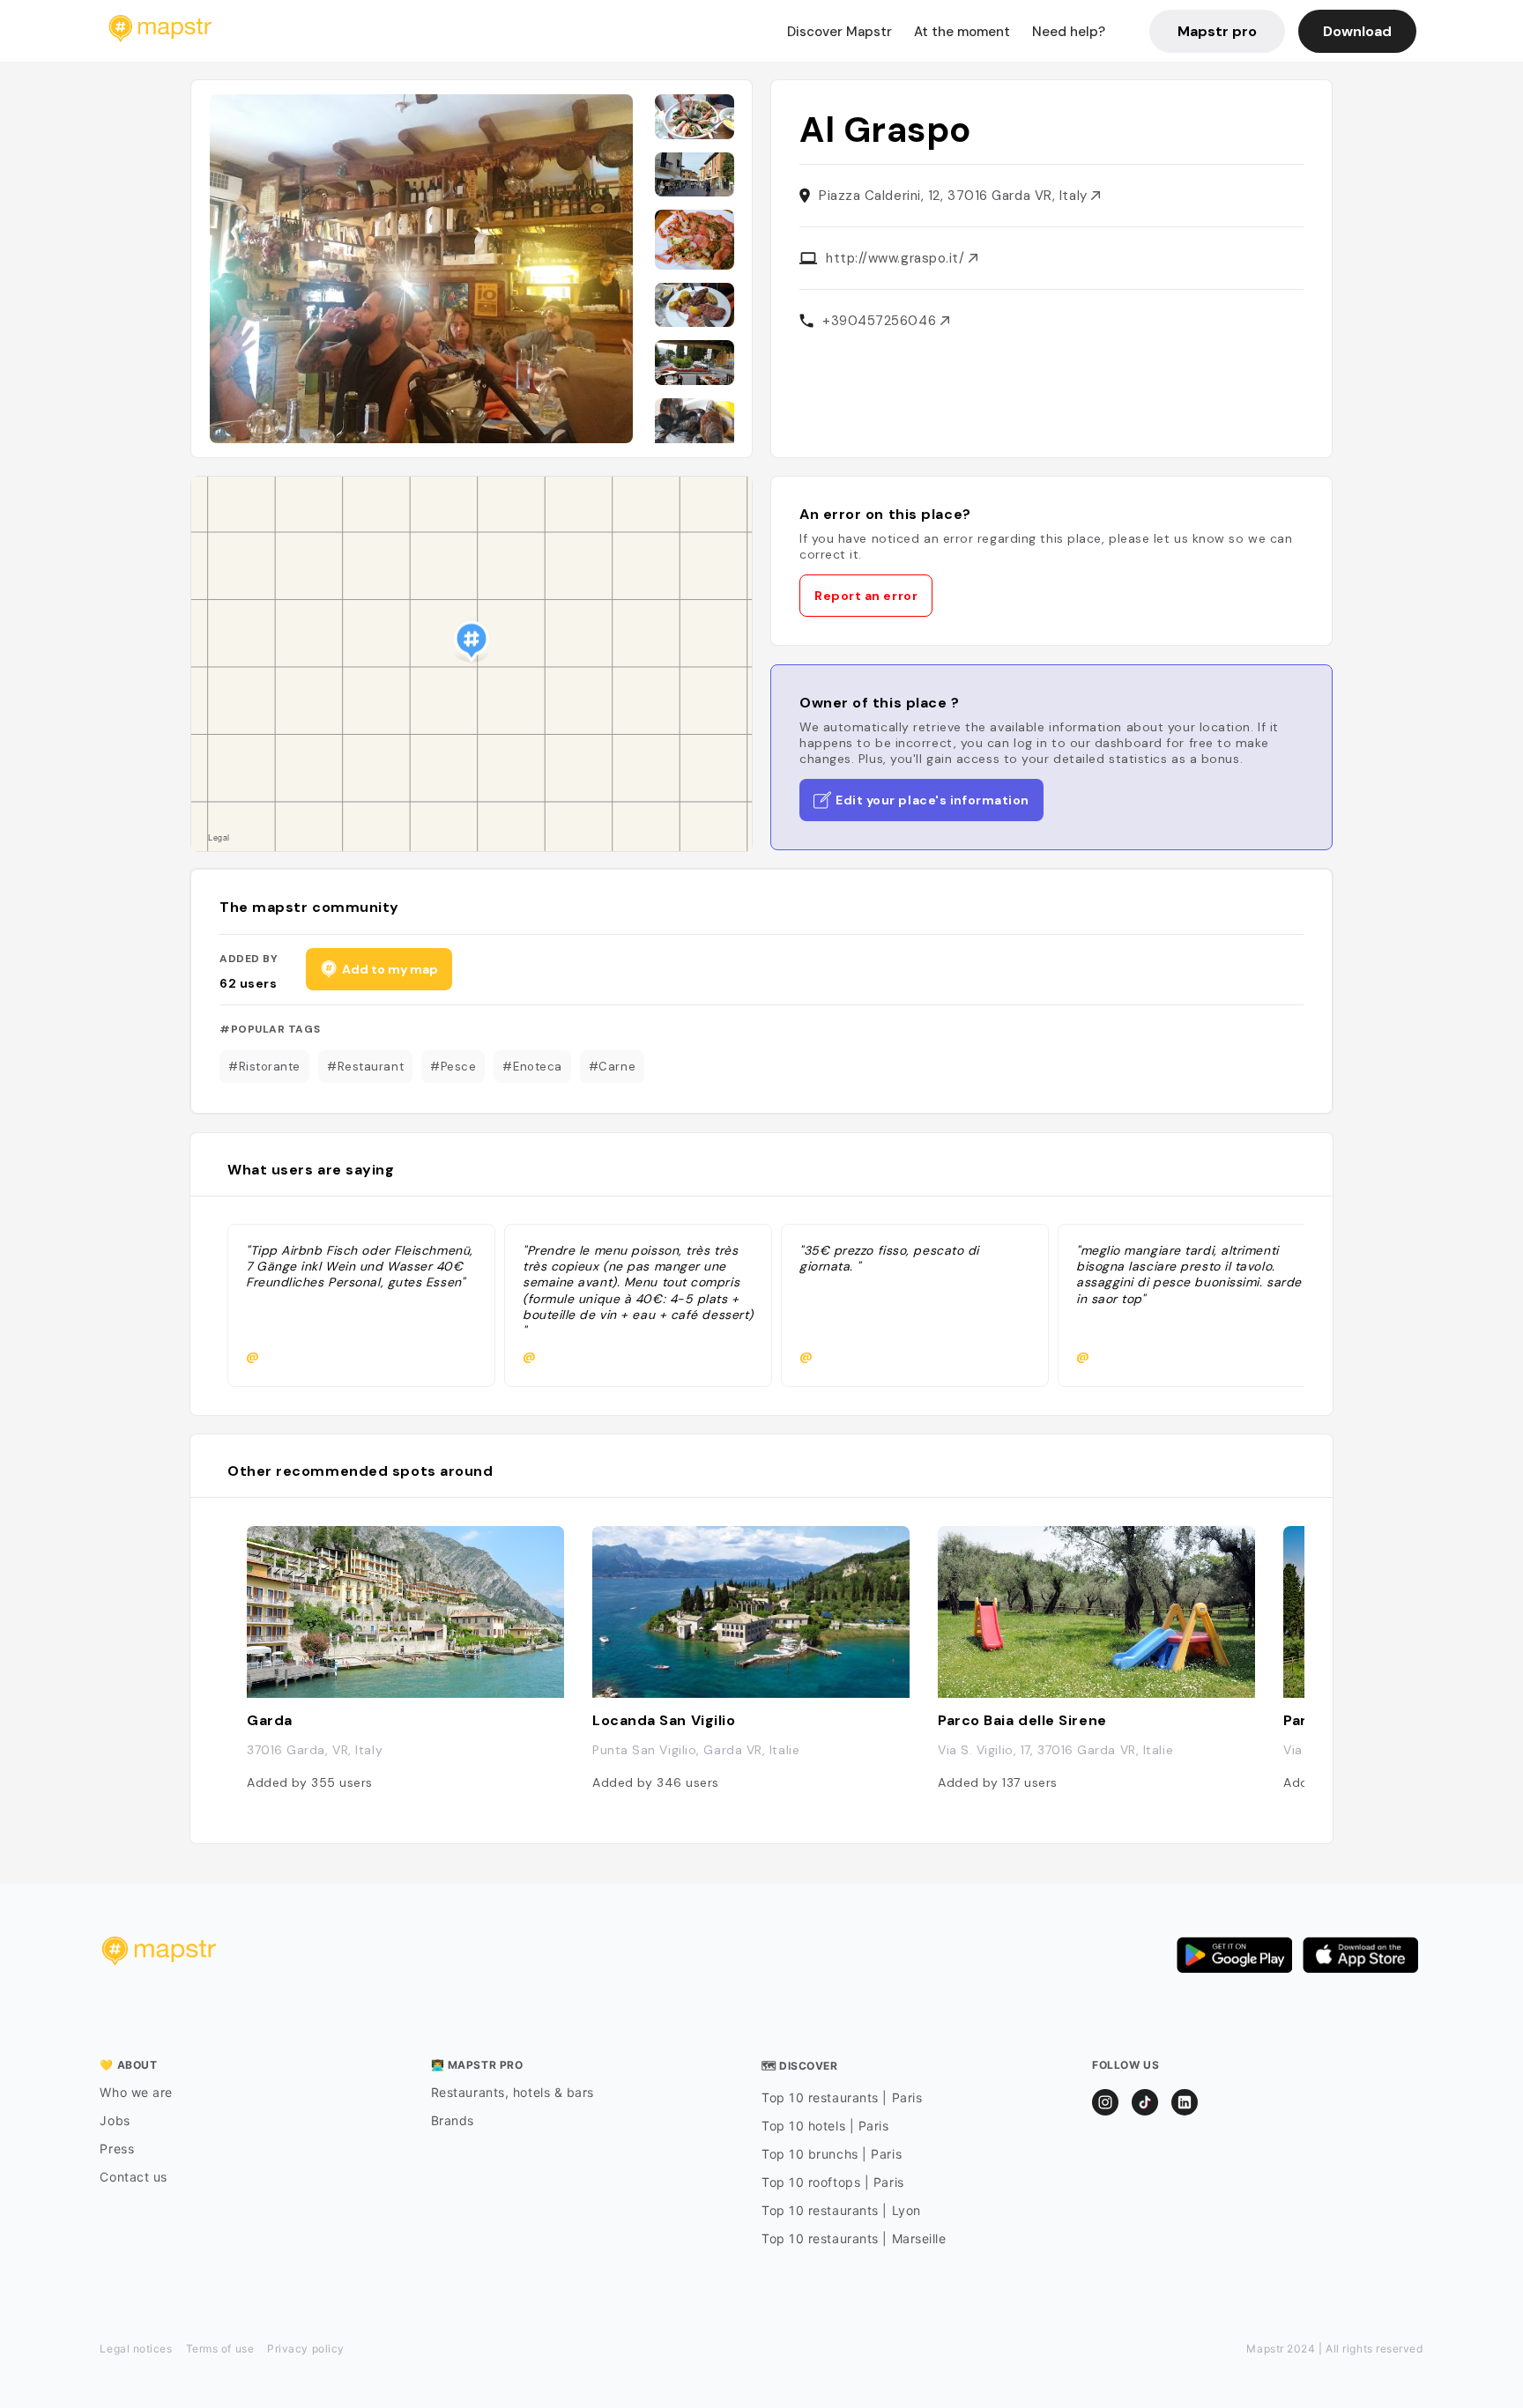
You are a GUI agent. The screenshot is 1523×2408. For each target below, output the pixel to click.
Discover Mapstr (840, 32)
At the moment (962, 32)
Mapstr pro (1217, 31)
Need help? (1069, 32)
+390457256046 (881, 321)
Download (1357, 31)
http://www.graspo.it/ (897, 258)
